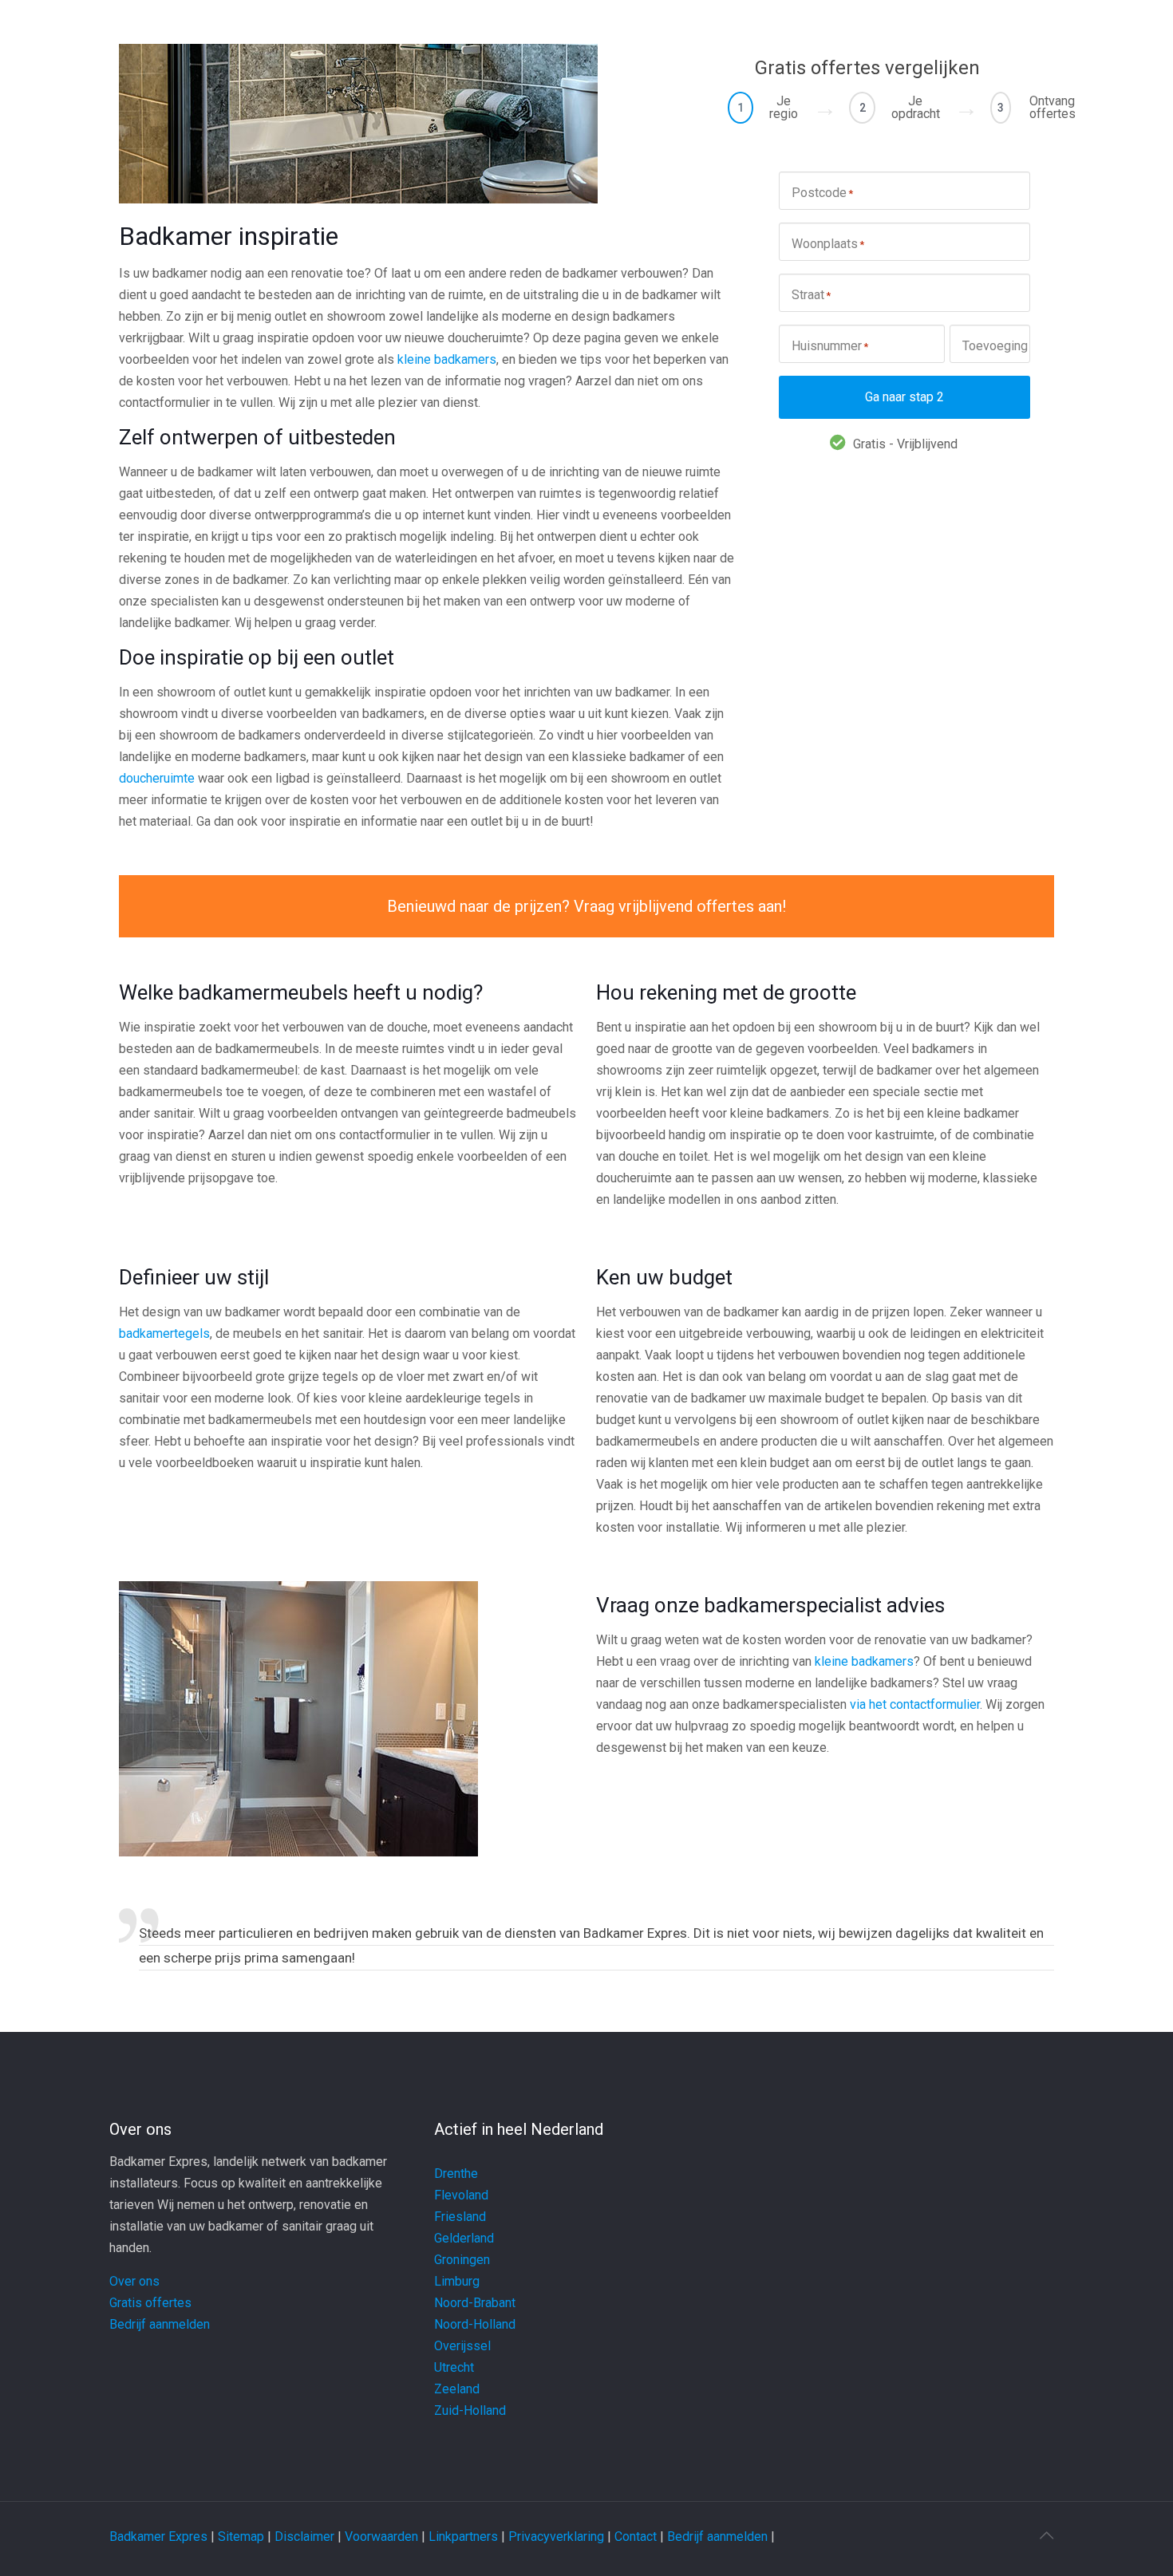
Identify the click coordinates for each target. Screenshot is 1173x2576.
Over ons (134, 2281)
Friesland (460, 2217)
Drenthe (456, 2174)
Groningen (462, 2260)
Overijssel (462, 2346)
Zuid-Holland (470, 2410)
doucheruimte (157, 778)
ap (257, 2537)
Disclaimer (304, 2537)
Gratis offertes (150, 2303)
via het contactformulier (915, 1704)
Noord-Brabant (475, 2303)
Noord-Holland (475, 2324)
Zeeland (457, 2389)
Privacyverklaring (556, 2537)
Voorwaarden (381, 2537)
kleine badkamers (447, 359)
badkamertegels (164, 1333)
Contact (636, 2537)
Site (229, 2537)
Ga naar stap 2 (904, 397)
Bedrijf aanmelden (160, 2324)
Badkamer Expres (158, 2537)
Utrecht (454, 2367)
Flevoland (461, 2195)
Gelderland (464, 2238)
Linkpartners (463, 2537)
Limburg (457, 2281)
